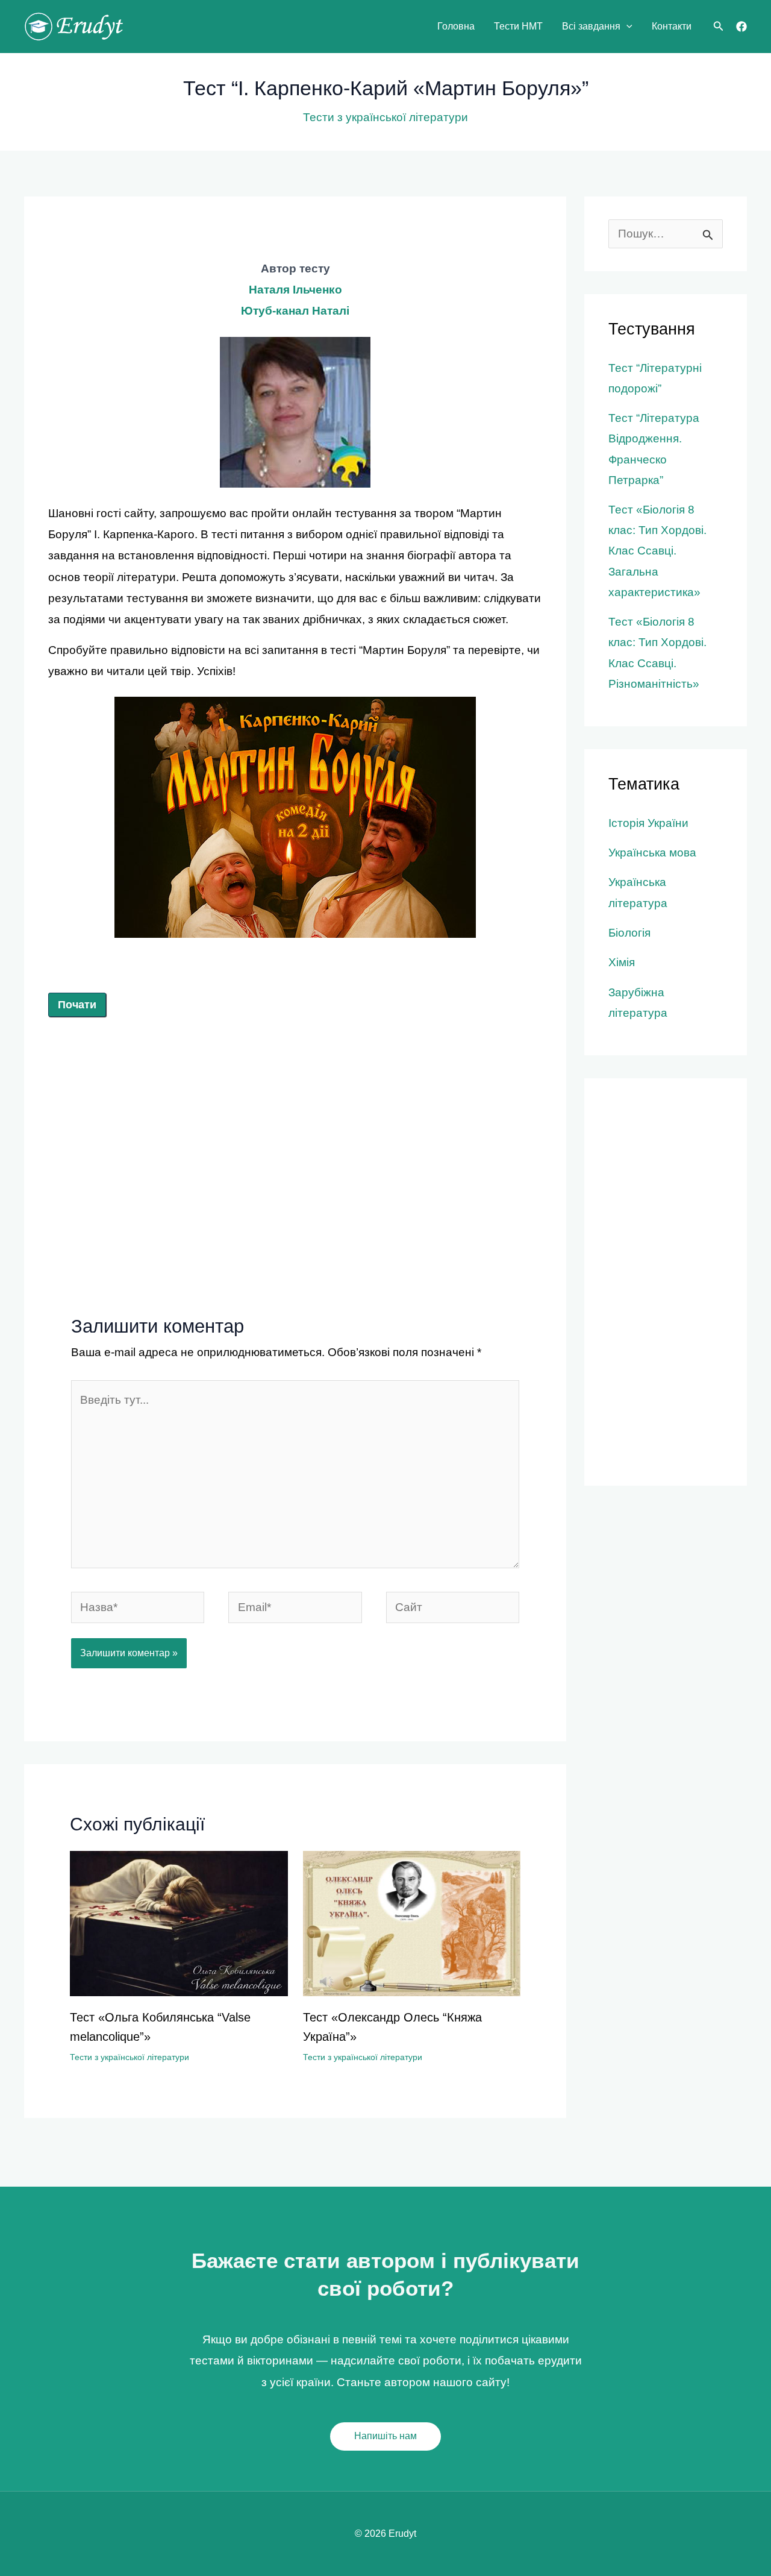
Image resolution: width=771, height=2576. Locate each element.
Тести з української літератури (385, 117)
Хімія (622, 962)
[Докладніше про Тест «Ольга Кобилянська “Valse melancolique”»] (179, 1922)
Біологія (629, 933)
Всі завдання (591, 26)
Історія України (648, 823)
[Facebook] (741, 27)
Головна (456, 26)
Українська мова (652, 853)
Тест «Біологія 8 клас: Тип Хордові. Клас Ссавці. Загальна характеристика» (657, 551)
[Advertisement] (295, 1125)
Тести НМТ (518, 26)
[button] (626, 27)
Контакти (672, 26)
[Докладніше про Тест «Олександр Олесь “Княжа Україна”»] (412, 1922)
